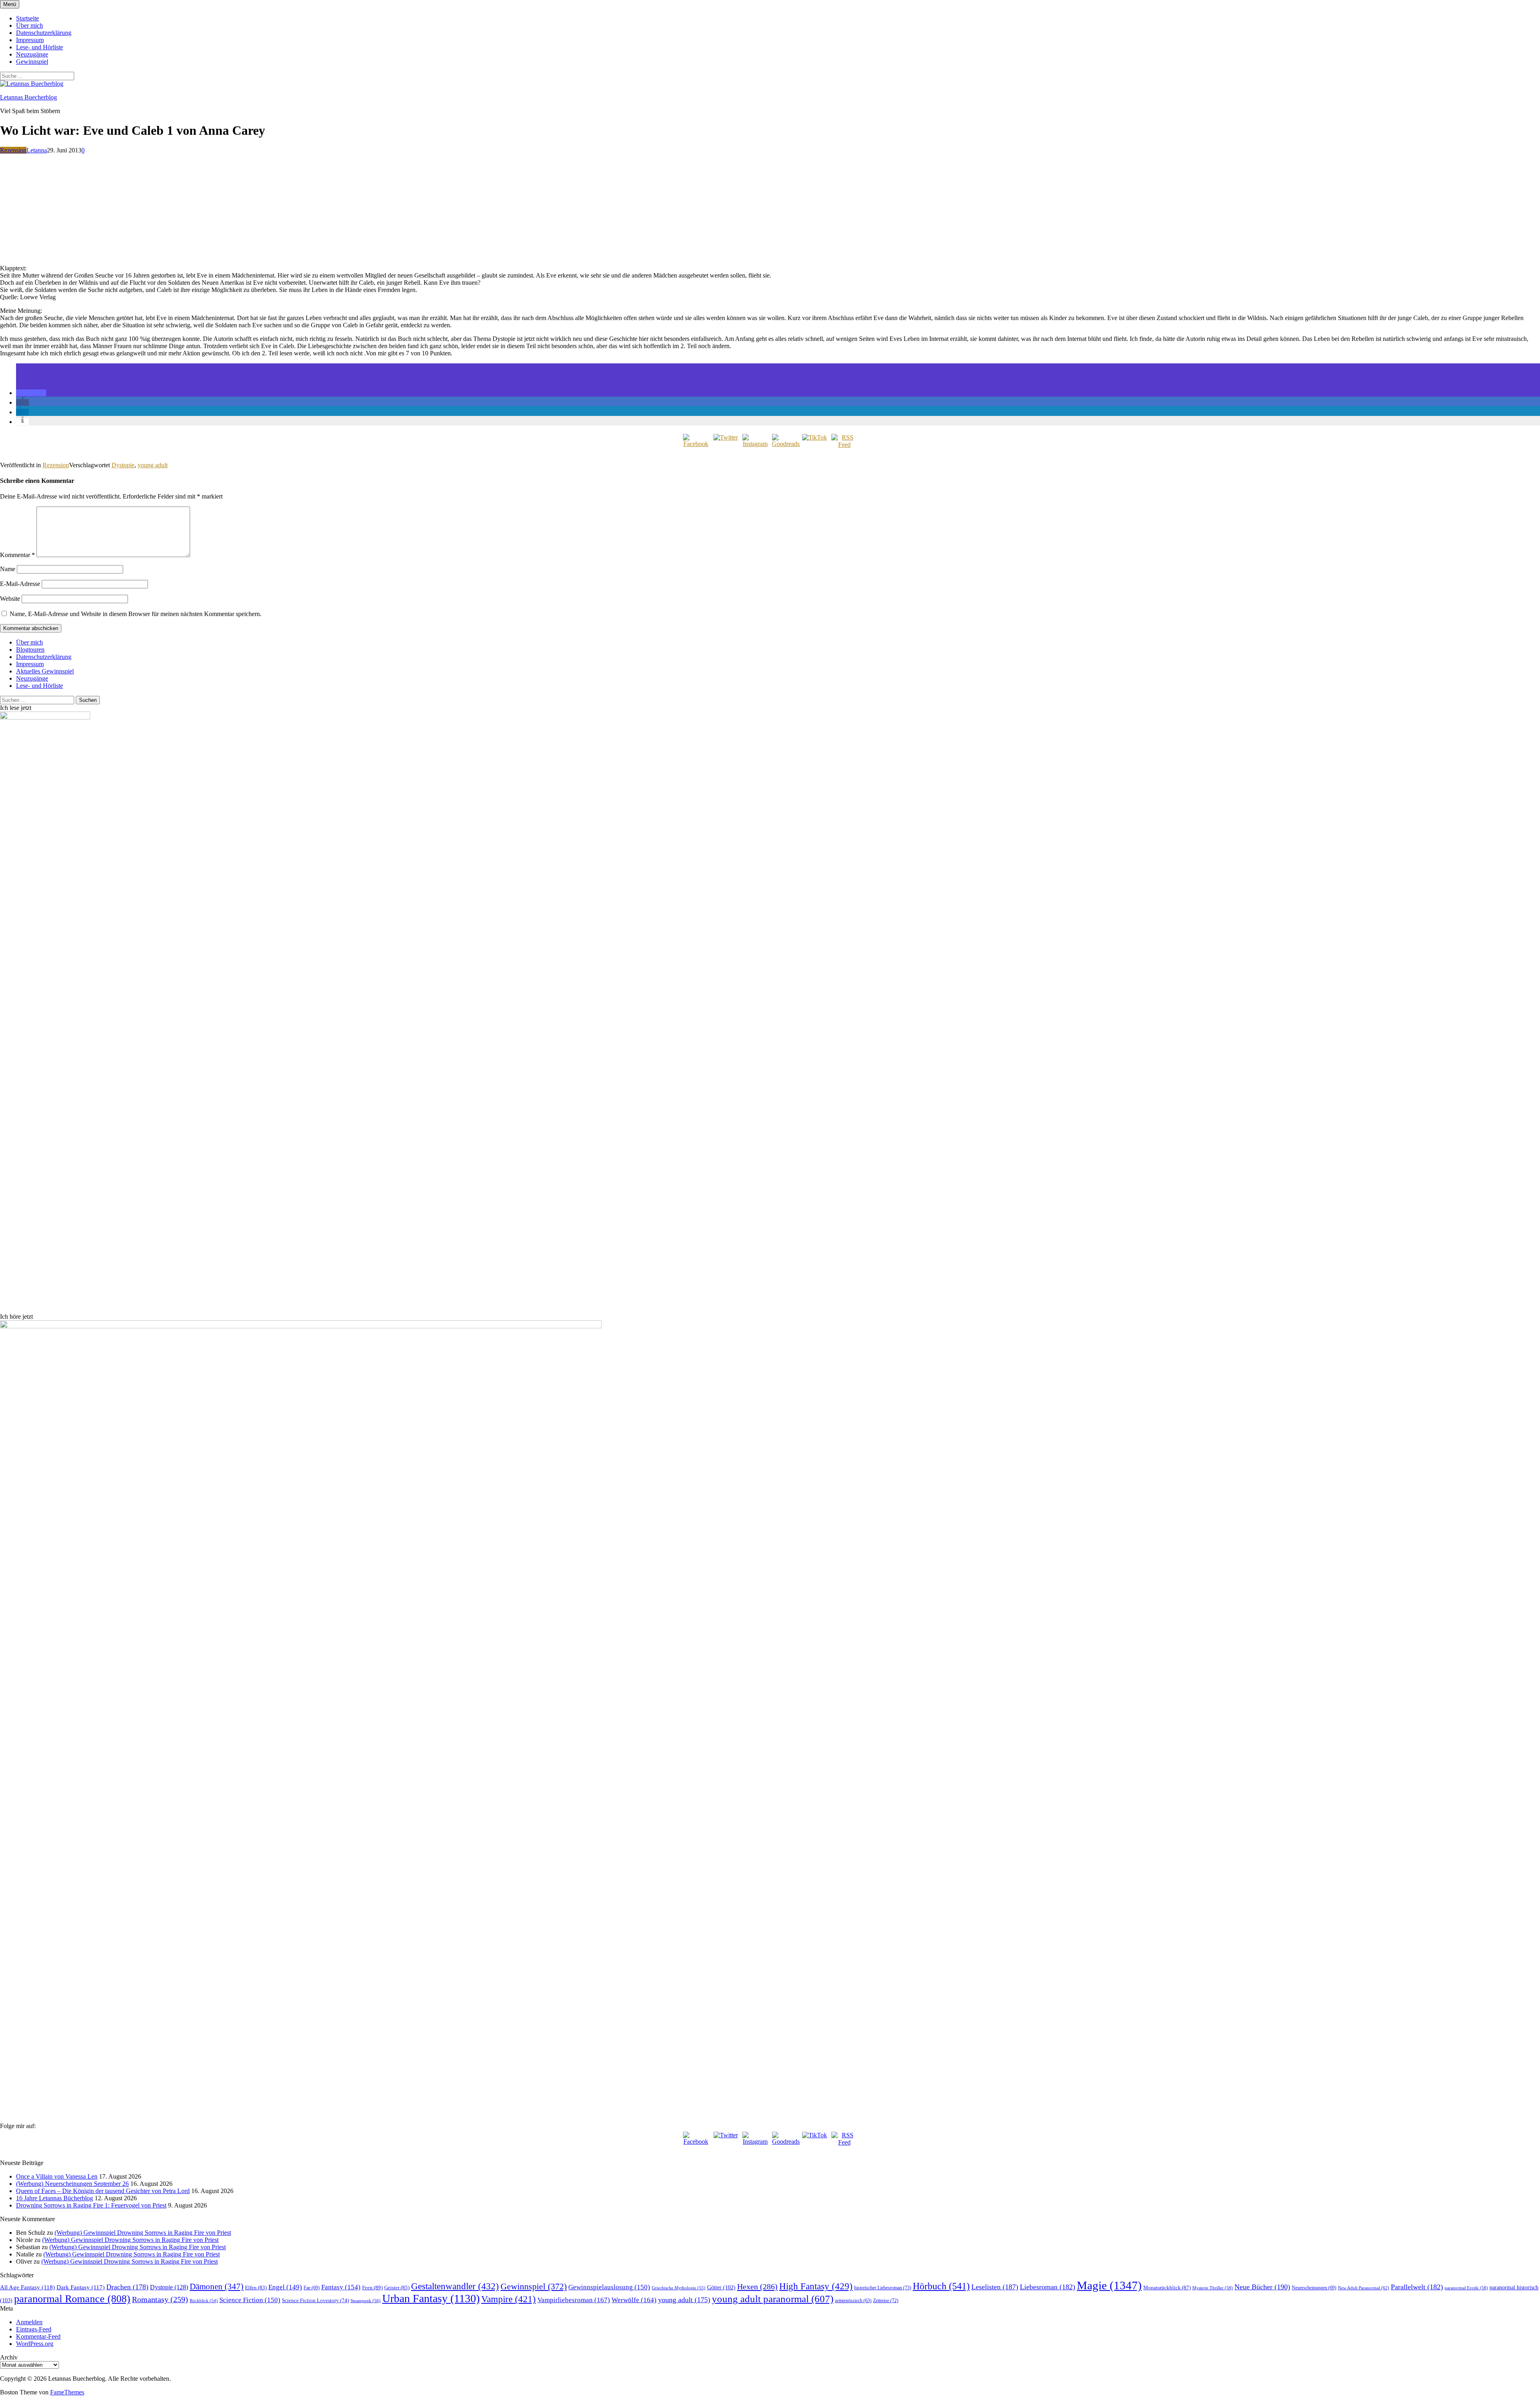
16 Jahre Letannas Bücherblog (55, 2198)
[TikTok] (815, 447)
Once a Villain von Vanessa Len (57, 2176)
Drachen (127, 2287)
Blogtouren (30, 650)
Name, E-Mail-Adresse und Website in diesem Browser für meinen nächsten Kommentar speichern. (136, 614)
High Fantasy (816, 2286)
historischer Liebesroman (883, 2288)
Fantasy (341, 2287)
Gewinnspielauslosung (609, 2287)
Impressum (30, 40)
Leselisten (995, 2287)
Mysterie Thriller (1213, 2288)
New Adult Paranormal (1364, 2288)
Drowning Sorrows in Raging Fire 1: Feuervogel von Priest (91, 2205)
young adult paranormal (773, 2299)
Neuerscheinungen (1314, 2288)
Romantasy (160, 2299)
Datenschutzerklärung (44, 33)
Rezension (13, 150)
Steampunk (366, 2301)
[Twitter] (725, 447)
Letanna (37, 150)
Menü (10, 4)
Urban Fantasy (431, 2298)
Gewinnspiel (32, 62)
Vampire (509, 2299)
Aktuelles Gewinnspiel (45, 671)
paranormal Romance (72, 2299)
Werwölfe (634, 2300)
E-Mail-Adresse (20, 584)
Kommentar (17, 555)
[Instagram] (755, 447)
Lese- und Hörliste (40, 47)
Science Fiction (250, 2300)
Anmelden (29, 2322)
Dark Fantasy (81, 2287)
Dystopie (123, 465)
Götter (721, 2287)
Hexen (757, 2287)
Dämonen (217, 2287)
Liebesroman (1048, 2287)
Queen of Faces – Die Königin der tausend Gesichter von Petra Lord (103, 2191)
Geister (397, 2288)
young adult (153, 465)
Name (8, 569)
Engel (285, 2287)
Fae (312, 2288)
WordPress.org (35, 2344)
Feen (372, 2288)
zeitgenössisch (853, 2301)
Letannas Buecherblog (28, 97)
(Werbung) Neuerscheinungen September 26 (72, 2184)
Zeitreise (886, 2301)
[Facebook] (696, 447)
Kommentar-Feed (38, 2336)
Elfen (256, 2288)
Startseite (27, 18)
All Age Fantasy (27, 2287)
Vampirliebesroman (574, 2300)
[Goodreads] (785, 447)
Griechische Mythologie (679, 2288)
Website (10, 599)
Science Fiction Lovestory (315, 2301)
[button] (31, 393)
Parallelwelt (1417, 2287)
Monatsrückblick (1167, 2288)
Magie (1109, 2285)
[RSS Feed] (844, 447)
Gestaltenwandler (455, 2286)
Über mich (29, 25)
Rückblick (204, 2301)
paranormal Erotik (1466, 2288)
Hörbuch (941, 2286)
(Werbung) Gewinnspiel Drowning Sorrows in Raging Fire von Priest (143, 2233)
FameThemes (67, 2392)
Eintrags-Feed (34, 2329)
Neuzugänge (32, 54)
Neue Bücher (1262, 2287)
